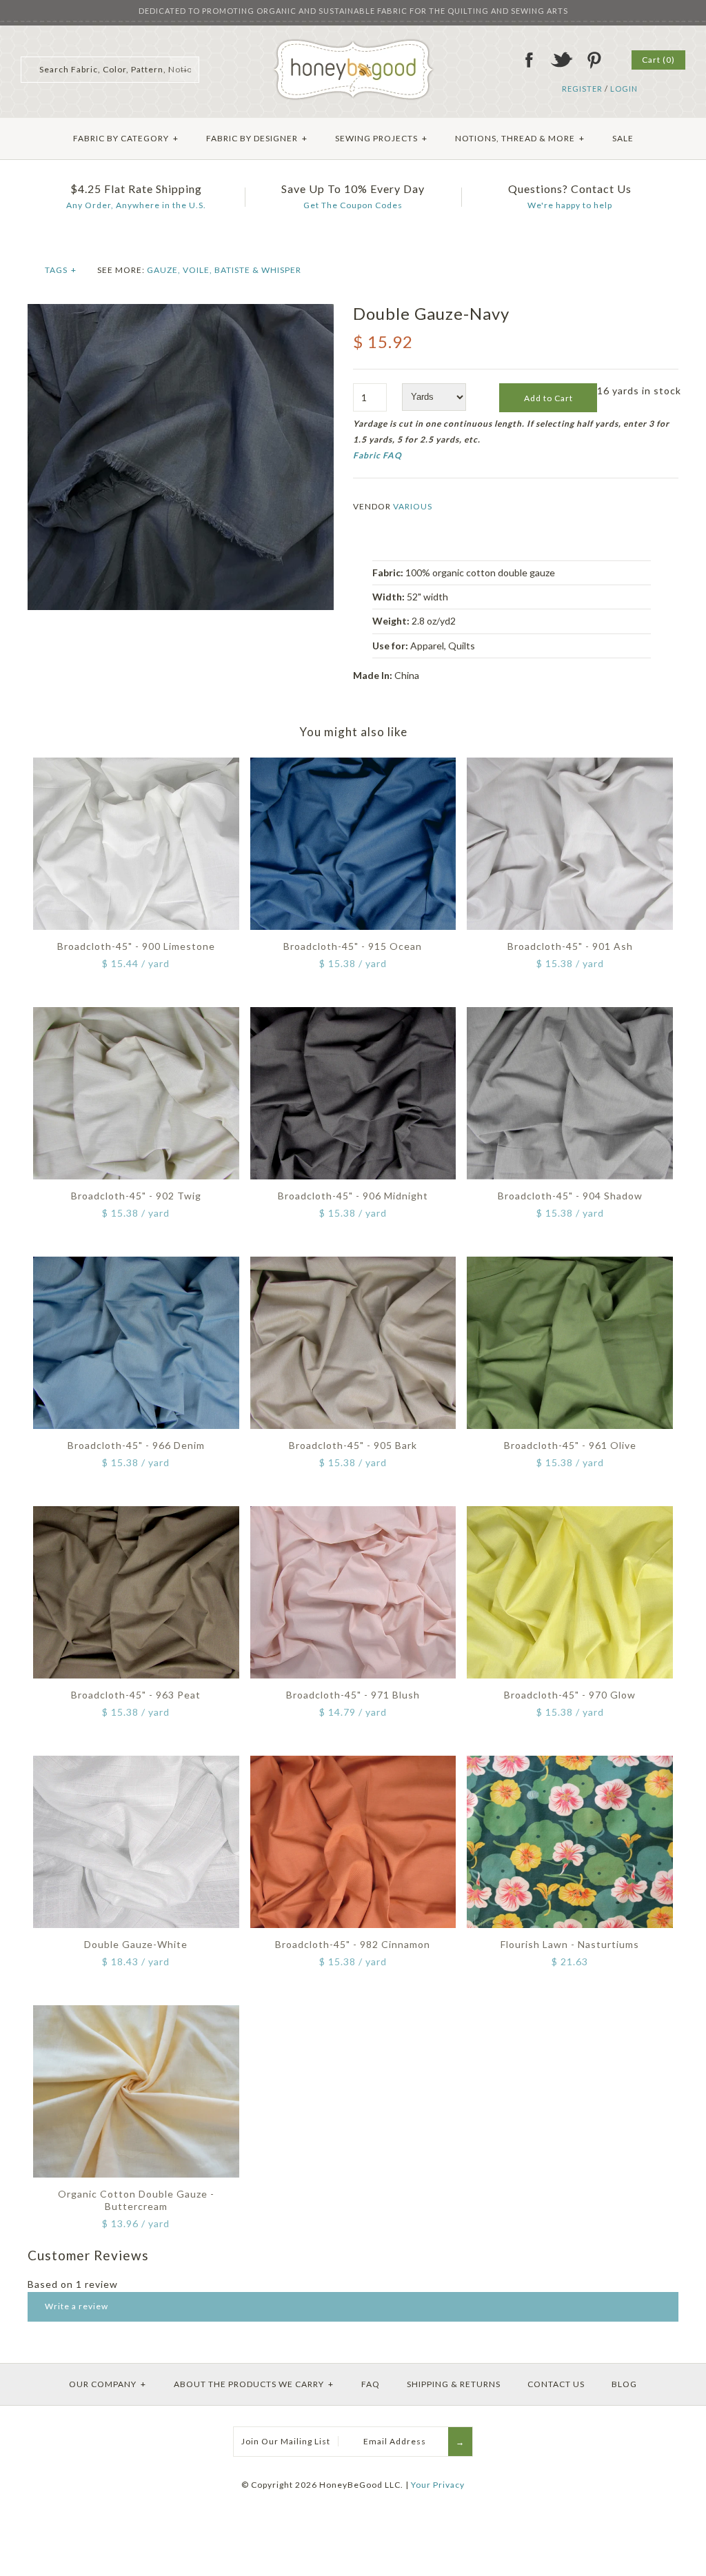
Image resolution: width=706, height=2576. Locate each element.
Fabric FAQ (377, 455)
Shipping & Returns (454, 2384)
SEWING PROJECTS (381, 138)
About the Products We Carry (254, 2384)
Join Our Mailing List (286, 2441)
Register (582, 89)
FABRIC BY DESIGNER (257, 138)
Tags (61, 270)
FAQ (371, 2384)
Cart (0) (658, 60)
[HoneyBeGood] (353, 44)
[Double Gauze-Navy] (181, 311)
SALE (623, 138)
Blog (624, 2384)
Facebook (529, 60)
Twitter (561, 60)
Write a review (77, 2306)
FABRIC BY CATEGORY (126, 138)
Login (624, 89)
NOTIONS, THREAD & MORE (520, 138)
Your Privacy (438, 2485)
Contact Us (556, 2384)
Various (413, 506)
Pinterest (594, 60)
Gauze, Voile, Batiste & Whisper (224, 270)
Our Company (108, 2384)
